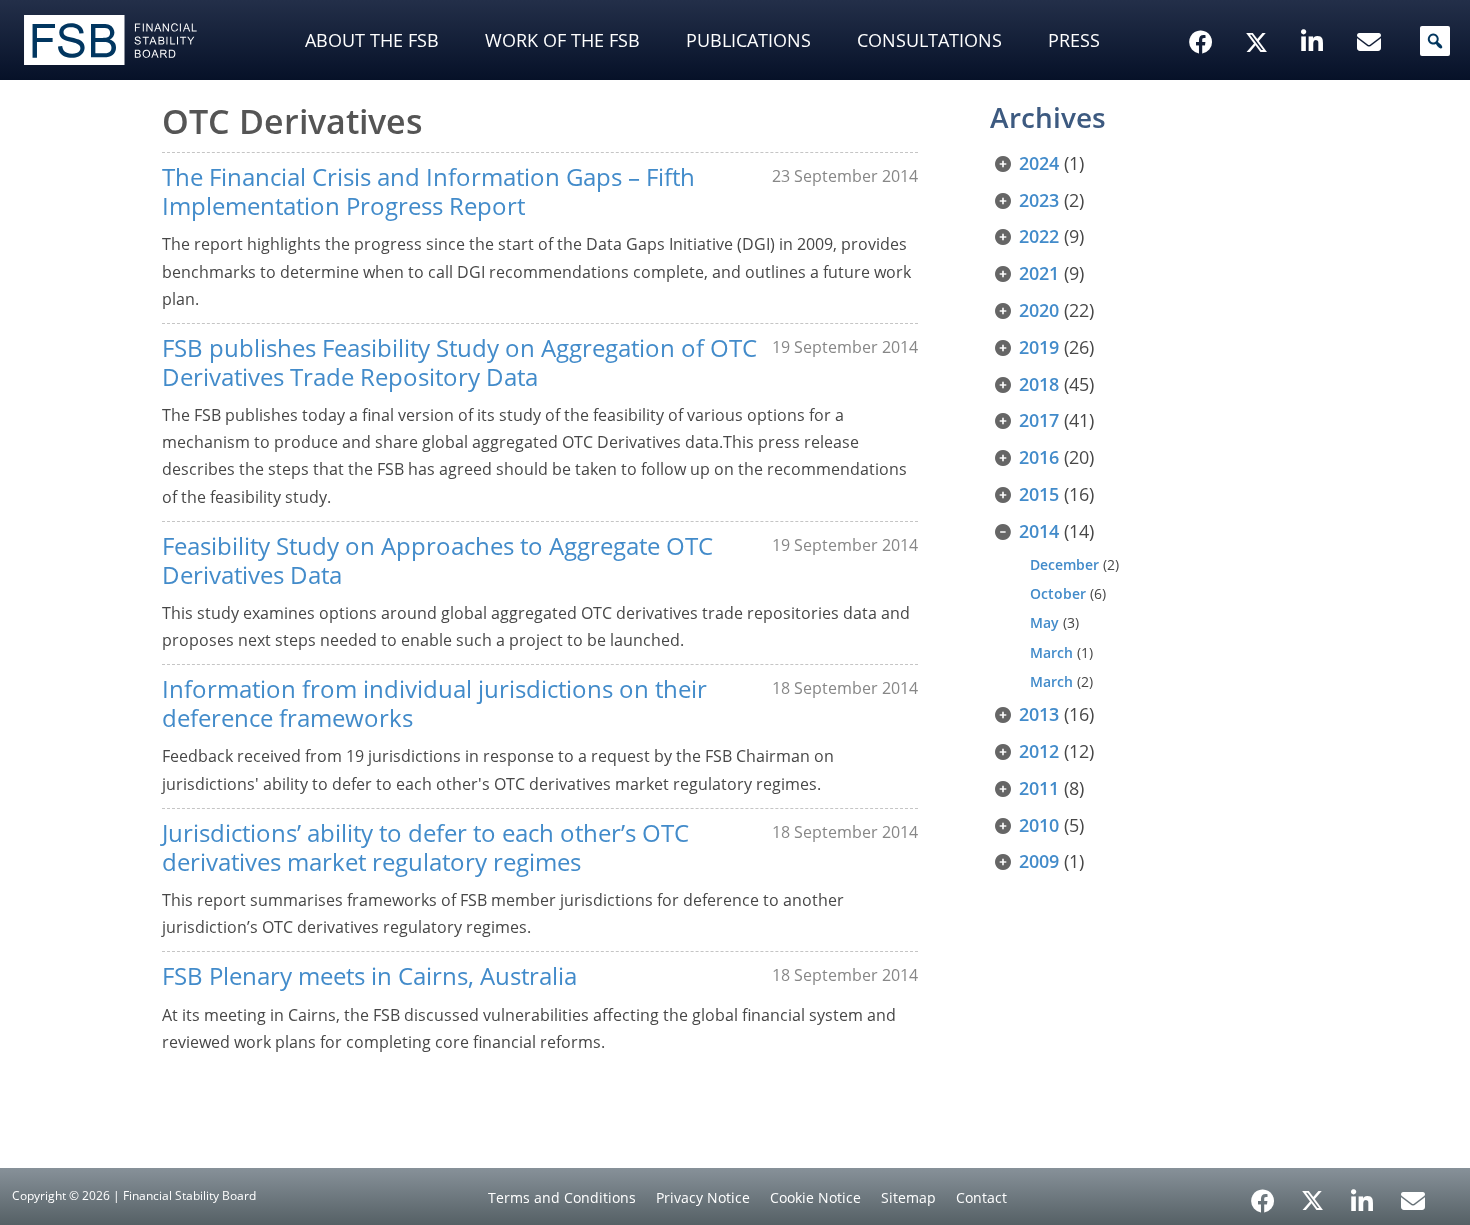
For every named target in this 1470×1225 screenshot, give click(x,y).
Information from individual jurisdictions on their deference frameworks (434, 703)
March (1051, 652)
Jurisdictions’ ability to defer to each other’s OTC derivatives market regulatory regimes (425, 847)
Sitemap (908, 1197)
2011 (1039, 788)
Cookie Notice (815, 1197)
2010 (1039, 825)
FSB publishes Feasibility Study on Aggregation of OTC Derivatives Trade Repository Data (459, 362)
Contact (981, 1197)
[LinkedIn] (1362, 1194)
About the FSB (372, 40)
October (1058, 593)
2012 (1039, 751)
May (1044, 622)
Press (1074, 40)
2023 (1039, 200)
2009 (1039, 861)
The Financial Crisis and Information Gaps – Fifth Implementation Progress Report (428, 191)
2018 (1039, 384)
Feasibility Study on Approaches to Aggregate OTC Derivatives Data (437, 560)
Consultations (929, 40)
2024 (1039, 163)
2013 (1039, 714)
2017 (1039, 420)
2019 (1039, 347)
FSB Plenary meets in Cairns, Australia (369, 975)
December (1064, 564)
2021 (1039, 273)
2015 (1039, 494)
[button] (1435, 41)
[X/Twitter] (1259, 11)
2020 (1039, 310)
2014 (1039, 531)
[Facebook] (1263, 1194)
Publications (748, 40)
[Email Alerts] (1413, 1199)
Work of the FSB (562, 40)
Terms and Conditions (562, 1197)
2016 (1039, 457)
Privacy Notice (703, 1197)
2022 (1039, 236)
